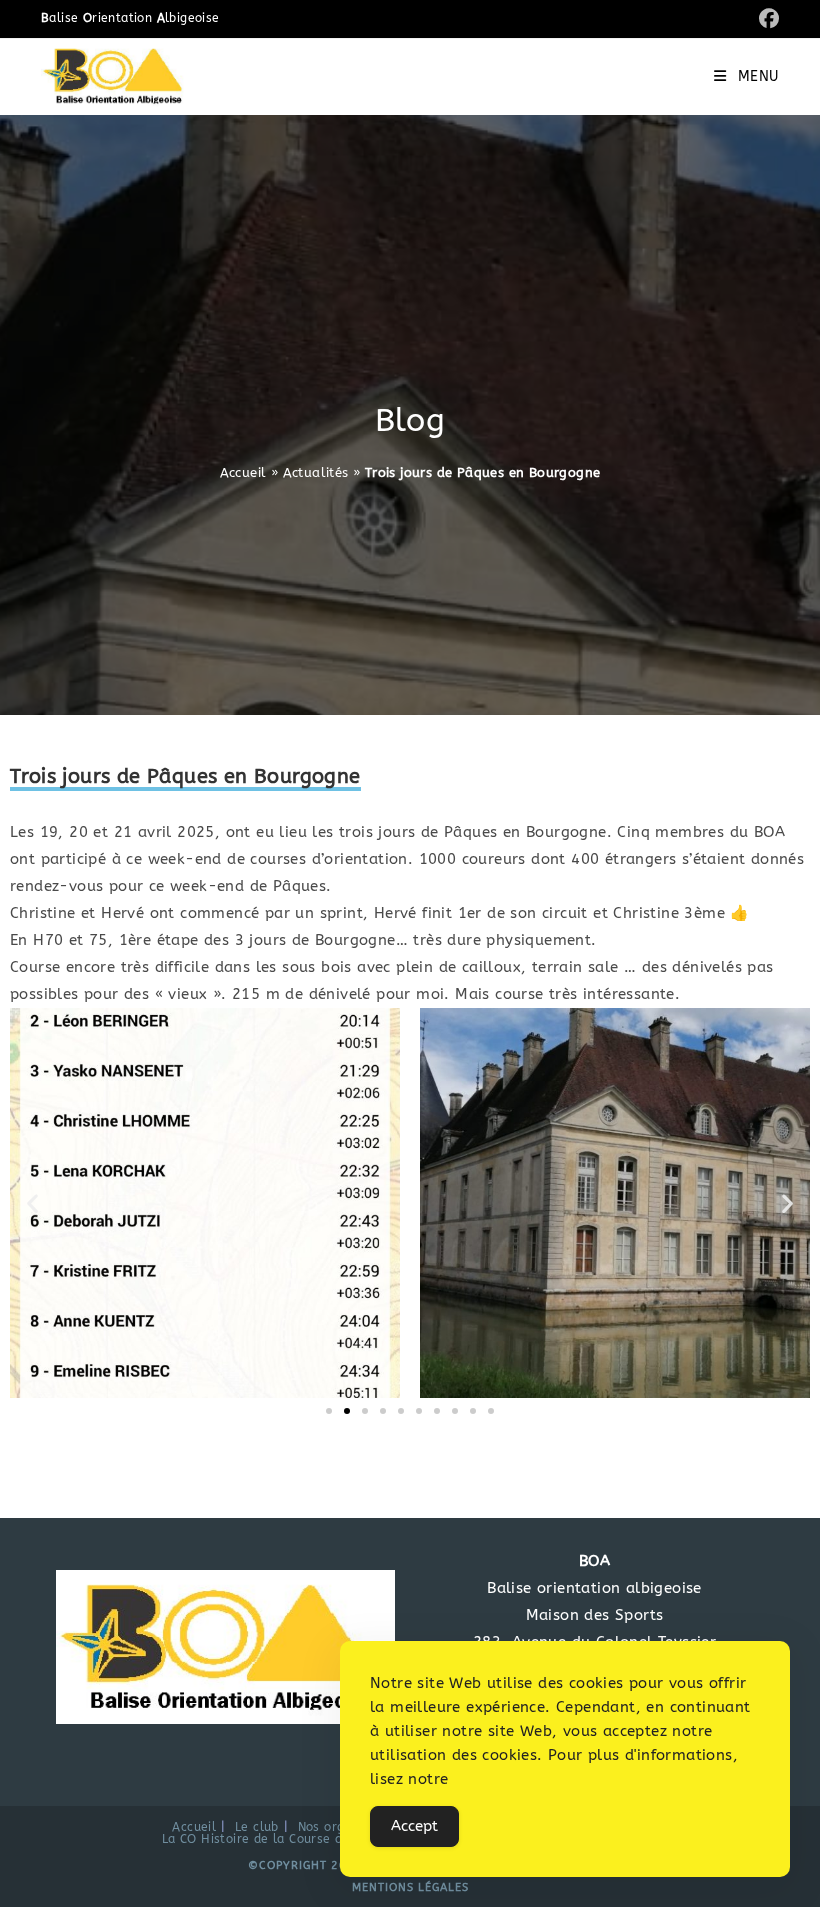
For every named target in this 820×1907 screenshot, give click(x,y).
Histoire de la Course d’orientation (307, 1839)
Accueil (243, 472)
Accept (414, 1826)
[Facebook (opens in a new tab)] (766, 19)
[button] (32, 1202)
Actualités (316, 472)
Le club (257, 1827)
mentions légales (410, 1887)
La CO (179, 1839)
